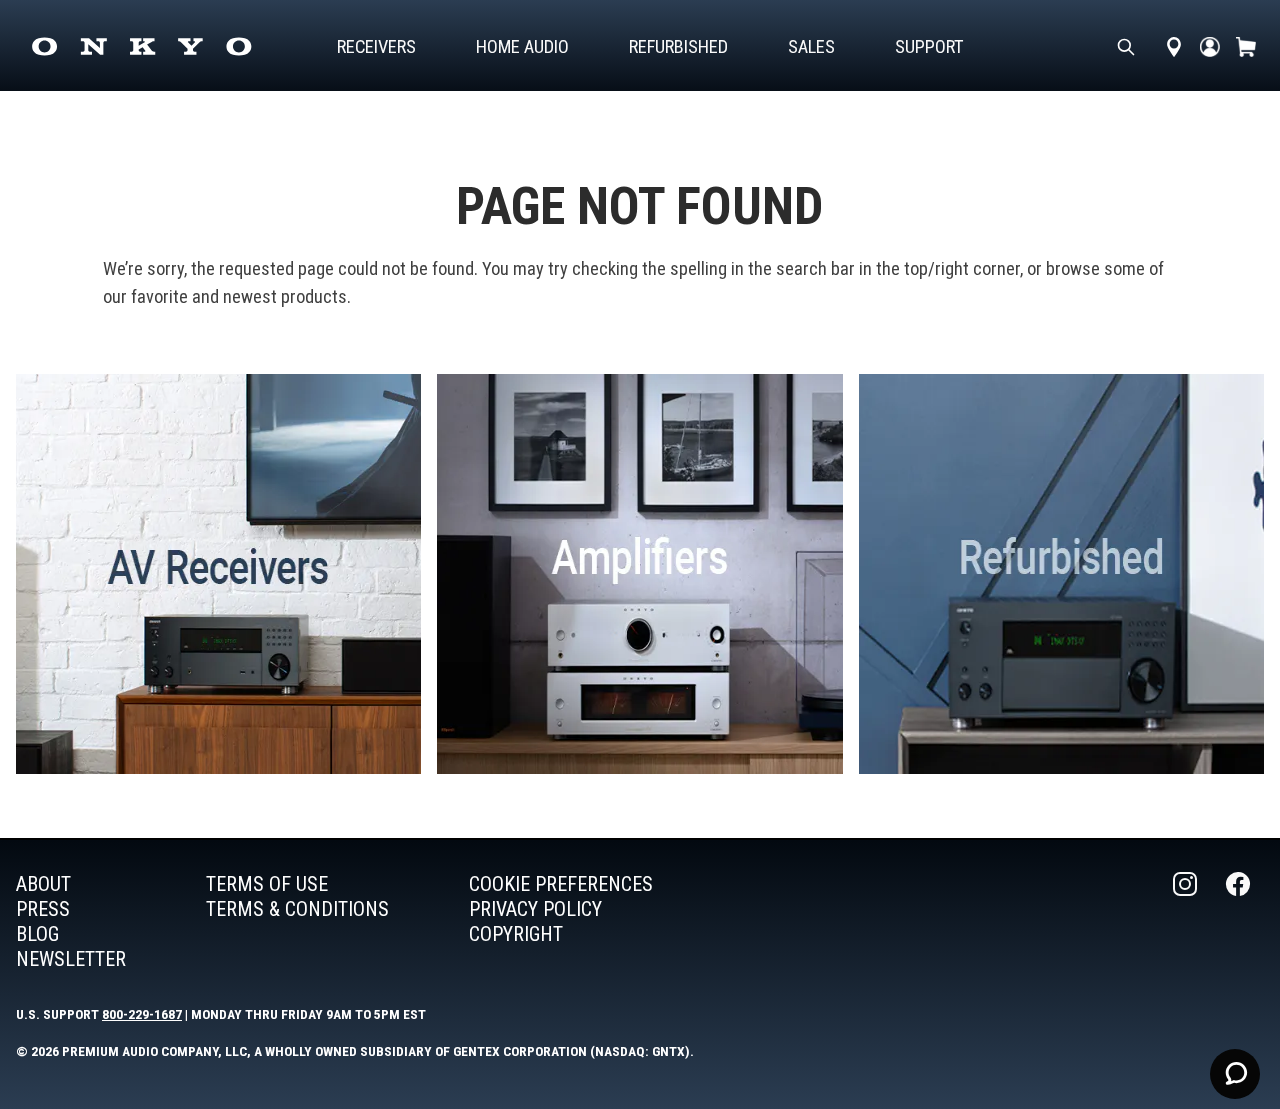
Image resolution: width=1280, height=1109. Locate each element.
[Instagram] (1187, 922)
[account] (1210, 46)
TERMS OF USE (267, 884)
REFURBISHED (678, 46)
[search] (1126, 46)
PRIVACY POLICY (535, 909)
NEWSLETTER (71, 959)
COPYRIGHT (516, 934)
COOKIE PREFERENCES (561, 884)
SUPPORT (929, 46)
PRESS (43, 909)
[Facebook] (1240, 922)
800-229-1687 (142, 1014)
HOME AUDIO (522, 46)
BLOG (37, 934)
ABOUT (43, 884)
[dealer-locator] (1174, 46)
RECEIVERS (376, 46)
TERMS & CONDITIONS (297, 909)
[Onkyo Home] (141, 46)
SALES (811, 46)
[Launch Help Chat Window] (1235, 1074)
